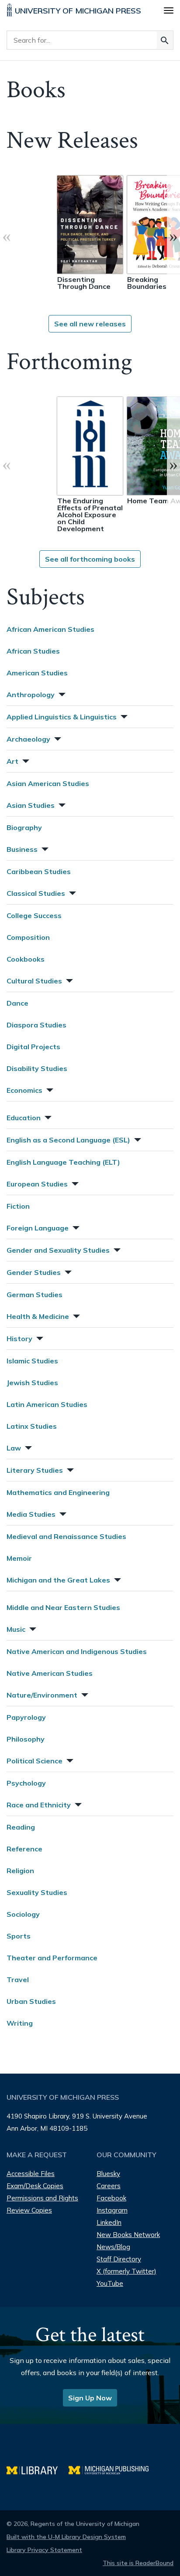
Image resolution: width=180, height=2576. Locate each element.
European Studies (37, 1184)
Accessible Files (31, 2174)
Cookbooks (26, 959)
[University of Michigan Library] (38, 2469)
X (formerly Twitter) (126, 2271)
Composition (28, 937)
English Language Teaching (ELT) (63, 1162)
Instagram (112, 2210)
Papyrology (26, 1717)
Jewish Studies (32, 1383)
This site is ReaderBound (138, 2563)
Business (22, 849)
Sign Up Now (90, 2398)
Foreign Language (38, 1228)
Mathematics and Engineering (58, 1492)
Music (16, 1629)
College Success (34, 915)
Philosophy (26, 1739)
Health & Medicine (38, 1316)
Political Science (35, 1761)
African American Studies (50, 629)
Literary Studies (35, 1470)
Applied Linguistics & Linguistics (62, 717)
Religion (20, 1871)
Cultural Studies (34, 981)
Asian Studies (31, 805)
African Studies (33, 651)
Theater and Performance (52, 1958)
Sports (19, 1936)
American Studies (37, 673)
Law (14, 1448)
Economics (24, 1090)
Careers (109, 2186)
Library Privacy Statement (44, 2550)
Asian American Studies (48, 783)
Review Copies (29, 2210)
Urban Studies (31, 2001)
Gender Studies (34, 1272)
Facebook (111, 2198)
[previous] (7, 236)
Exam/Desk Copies (35, 2186)
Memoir (19, 1558)
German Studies (35, 1295)
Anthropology (31, 695)
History (19, 1339)
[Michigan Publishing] (113, 2469)
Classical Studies (36, 893)
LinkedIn (109, 2222)
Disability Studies (37, 1068)
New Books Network (128, 2235)
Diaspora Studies (36, 1025)
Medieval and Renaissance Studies (66, 1536)
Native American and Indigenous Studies (77, 1651)
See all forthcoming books (90, 559)
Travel (18, 1979)
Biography (24, 827)
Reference (24, 1849)
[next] (173, 236)
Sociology (23, 1914)
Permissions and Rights (42, 2198)
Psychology (26, 1783)
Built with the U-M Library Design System (66, 2537)
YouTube (110, 2283)
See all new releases (90, 324)
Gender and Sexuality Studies (58, 1250)
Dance (17, 1003)
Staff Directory (119, 2259)
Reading (21, 1827)
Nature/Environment (42, 1695)
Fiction (18, 1206)
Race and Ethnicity (39, 1805)
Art (12, 761)
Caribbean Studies (39, 871)
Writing (20, 2023)
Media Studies (31, 1514)
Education (24, 1118)
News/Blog (113, 2247)
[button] (61, 693)
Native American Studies (50, 1673)
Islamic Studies (32, 1361)
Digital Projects (33, 1047)
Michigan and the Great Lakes (58, 1580)
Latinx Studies (32, 1426)
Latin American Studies (47, 1404)
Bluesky (108, 2174)
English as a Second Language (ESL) (68, 1140)
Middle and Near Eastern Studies (63, 1607)
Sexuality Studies (37, 1892)
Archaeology (28, 739)
